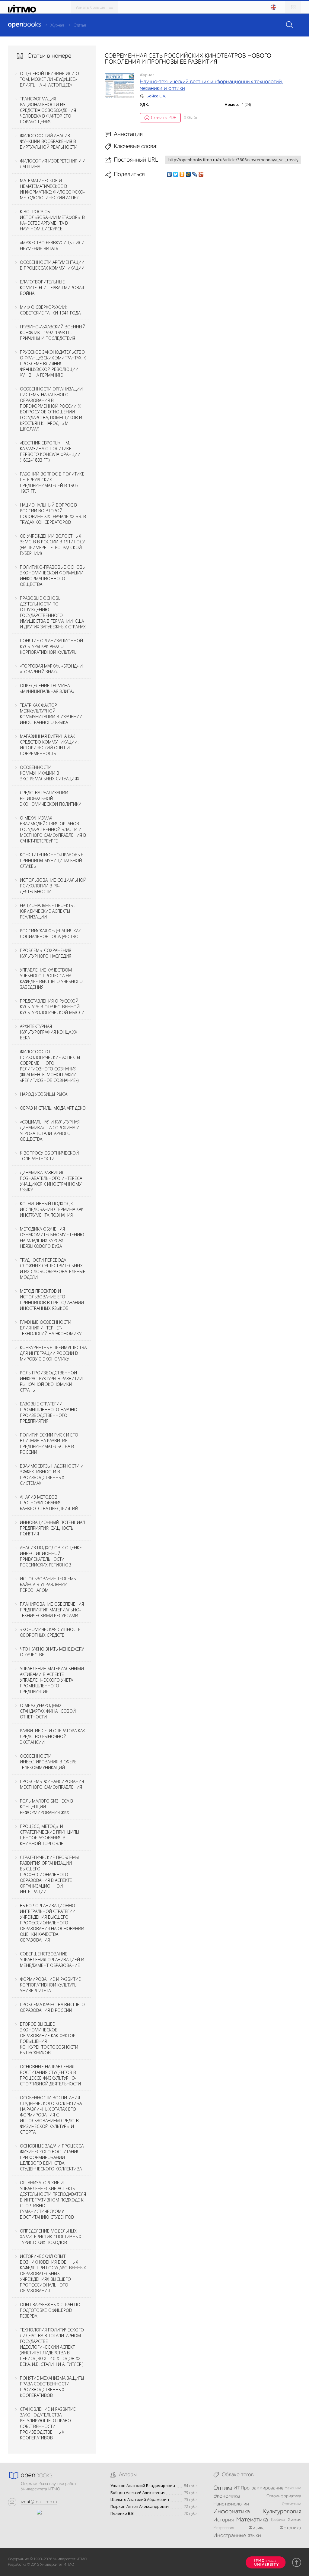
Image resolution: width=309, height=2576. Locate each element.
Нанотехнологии (231, 2504)
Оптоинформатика (284, 2496)
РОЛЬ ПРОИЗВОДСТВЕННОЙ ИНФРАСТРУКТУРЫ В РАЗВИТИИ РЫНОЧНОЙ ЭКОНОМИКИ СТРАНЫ (51, 1381)
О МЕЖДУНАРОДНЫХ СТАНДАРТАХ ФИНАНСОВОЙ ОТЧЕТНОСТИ (48, 1711)
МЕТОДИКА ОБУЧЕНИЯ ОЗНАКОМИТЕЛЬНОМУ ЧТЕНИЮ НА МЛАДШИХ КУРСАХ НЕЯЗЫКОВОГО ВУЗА (52, 1237)
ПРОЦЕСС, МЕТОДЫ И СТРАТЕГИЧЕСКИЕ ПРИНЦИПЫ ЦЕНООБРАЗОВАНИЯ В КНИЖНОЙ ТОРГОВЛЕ (50, 1835)
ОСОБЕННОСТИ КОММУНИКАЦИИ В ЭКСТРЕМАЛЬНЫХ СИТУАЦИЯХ (50, 773)
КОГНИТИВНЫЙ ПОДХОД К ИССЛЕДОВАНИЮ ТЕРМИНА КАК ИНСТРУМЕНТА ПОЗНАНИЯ (52, 1209)
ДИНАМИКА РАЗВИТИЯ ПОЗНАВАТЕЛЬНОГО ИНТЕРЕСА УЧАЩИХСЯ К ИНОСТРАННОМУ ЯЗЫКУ (51, 1181)
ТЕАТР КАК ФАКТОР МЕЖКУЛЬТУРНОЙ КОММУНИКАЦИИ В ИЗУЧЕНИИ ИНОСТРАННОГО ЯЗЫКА (51, 714)
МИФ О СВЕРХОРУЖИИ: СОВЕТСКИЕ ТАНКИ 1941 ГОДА (50, 310)
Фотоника (290, 2528)
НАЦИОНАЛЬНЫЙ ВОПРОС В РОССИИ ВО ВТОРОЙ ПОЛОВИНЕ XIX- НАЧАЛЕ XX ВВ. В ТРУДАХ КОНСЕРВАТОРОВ (53, 514)
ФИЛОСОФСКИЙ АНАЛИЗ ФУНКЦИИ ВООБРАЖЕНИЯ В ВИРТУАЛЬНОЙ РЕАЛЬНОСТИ (49, 141)
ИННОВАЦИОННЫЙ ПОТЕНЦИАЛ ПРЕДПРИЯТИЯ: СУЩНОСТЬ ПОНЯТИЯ (53, 1528)
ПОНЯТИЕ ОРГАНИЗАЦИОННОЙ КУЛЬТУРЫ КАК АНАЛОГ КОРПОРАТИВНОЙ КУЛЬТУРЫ (51, 646)
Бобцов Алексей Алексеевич (138, 2493)
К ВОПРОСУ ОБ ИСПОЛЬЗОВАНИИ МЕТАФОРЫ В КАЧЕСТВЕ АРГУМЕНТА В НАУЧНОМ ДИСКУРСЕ (52, 220)
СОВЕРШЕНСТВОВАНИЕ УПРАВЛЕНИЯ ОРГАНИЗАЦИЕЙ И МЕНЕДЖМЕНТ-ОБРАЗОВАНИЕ (52, 1960)
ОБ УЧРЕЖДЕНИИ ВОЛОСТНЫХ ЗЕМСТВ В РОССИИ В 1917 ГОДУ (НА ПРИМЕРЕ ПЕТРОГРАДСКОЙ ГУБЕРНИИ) (52, 545)
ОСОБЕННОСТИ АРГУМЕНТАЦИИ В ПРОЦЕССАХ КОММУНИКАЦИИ (52, 265)
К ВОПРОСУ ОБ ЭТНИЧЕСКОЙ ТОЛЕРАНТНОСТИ (49, 1156)
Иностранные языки (237, 2536)
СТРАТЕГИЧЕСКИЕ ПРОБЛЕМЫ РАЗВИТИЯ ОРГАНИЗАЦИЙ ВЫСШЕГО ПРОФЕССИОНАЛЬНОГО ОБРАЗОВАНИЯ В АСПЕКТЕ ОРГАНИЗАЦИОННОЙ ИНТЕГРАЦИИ (49, 1874)
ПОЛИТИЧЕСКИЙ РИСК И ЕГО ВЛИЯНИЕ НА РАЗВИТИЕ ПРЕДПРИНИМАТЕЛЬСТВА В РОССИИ (49, 1443)
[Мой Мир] (188, 174)
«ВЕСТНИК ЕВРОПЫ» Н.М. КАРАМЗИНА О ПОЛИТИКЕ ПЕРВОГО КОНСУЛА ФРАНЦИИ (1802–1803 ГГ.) (50, 451)
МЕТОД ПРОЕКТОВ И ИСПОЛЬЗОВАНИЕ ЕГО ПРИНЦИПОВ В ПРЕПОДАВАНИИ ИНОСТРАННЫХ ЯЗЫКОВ (52, 1300)
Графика (278, 2520)
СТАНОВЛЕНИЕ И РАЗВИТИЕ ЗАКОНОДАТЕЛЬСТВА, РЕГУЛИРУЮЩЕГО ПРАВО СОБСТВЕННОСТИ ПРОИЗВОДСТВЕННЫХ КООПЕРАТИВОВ (48, 2423)
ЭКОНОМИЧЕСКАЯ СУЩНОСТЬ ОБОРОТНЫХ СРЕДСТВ (50, 1632)
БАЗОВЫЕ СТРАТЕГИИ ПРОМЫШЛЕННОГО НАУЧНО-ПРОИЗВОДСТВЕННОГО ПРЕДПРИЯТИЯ (49, 1412)
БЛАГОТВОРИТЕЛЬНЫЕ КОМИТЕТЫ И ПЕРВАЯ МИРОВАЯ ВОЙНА (52, 288)
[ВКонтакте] (169, 174)
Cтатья (80, 25)
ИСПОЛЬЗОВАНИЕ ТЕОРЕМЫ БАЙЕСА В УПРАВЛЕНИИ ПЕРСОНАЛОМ (48, 1584)
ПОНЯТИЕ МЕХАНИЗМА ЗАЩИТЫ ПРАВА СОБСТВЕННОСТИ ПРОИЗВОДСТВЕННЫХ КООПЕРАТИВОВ (52, 2387)
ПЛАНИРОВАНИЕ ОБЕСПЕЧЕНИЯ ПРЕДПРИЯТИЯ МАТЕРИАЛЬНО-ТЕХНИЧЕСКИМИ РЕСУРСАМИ (52, 1610)
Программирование (262, 2488)
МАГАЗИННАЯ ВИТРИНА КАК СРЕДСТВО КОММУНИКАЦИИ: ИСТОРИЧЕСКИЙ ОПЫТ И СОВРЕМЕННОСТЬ (49, 745)
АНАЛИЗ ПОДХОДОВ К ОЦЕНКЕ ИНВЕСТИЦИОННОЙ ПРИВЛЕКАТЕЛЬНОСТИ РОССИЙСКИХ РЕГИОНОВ (51, 1556)
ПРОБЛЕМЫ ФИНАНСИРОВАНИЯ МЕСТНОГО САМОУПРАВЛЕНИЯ (52, 1784)
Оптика (223, 2488)
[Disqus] (203, 263)
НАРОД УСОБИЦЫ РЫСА (44, 1094)
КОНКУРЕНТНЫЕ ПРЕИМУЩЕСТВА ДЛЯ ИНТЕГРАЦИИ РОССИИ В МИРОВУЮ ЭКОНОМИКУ (53, 1353)
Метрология (224, 2528)
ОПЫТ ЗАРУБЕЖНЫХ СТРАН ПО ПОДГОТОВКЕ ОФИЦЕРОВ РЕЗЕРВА (50, 2310)
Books (24, 25)
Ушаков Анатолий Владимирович (143, 2486)
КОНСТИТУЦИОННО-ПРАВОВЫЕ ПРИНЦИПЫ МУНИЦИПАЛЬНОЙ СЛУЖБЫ (52, 860)
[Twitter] (176, 174)
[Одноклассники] (182, 174)
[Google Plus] (201, 174)
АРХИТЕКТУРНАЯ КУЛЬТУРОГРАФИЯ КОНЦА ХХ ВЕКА (49, 1032)
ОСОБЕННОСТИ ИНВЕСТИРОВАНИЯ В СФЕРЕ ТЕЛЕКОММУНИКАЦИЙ (48, 1762)
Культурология (282, 2512)
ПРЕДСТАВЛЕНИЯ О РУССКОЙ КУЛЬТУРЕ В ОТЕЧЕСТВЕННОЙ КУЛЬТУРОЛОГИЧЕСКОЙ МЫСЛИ (52, 1007)
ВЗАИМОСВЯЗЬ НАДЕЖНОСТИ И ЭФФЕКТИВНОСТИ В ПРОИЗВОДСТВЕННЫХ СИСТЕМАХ (52, 1474)
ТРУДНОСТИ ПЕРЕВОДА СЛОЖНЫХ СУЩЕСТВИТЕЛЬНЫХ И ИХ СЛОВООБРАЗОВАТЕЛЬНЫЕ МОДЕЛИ (53, 1269)
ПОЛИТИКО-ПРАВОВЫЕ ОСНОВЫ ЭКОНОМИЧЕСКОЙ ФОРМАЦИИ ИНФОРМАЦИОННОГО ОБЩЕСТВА (53, 576)
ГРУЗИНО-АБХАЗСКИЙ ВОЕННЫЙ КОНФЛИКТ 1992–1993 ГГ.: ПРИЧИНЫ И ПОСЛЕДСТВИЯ (53, 332)
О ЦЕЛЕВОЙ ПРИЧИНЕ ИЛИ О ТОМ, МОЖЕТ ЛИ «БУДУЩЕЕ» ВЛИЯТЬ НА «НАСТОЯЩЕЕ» (49, 79)
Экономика (227, 2496)
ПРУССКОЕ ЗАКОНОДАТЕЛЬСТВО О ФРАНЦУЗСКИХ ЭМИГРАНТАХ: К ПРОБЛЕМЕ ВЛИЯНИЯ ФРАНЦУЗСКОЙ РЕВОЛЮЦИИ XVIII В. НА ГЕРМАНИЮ (53, 363)
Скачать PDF (163, 117)
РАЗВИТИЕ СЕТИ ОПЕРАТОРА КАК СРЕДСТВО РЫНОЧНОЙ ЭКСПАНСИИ (53, 1736)
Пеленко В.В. (123, 2513)
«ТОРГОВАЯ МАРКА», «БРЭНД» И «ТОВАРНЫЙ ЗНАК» (51, 669)
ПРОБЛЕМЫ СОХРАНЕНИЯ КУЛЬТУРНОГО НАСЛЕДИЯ (46, 953)
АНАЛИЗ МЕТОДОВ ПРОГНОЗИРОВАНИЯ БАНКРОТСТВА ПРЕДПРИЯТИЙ (49, 1503)
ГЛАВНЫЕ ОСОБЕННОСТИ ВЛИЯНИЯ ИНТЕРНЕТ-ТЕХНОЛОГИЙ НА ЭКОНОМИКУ (51, 1328)
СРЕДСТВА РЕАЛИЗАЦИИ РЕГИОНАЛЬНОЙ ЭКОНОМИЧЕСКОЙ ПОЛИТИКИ (51, 798)
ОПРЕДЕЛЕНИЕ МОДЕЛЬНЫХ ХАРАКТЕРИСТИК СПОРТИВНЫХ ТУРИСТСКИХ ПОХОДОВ (51, 2237)
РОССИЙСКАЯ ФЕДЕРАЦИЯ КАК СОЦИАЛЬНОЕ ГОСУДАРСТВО (50, 934)
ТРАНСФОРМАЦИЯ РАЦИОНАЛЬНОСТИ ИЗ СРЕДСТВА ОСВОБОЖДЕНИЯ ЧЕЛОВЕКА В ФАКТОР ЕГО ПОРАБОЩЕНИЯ (48, 110)
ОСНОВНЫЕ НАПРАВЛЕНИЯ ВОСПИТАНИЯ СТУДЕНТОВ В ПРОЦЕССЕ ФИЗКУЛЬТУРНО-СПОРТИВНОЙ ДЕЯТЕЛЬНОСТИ (50, 2075)
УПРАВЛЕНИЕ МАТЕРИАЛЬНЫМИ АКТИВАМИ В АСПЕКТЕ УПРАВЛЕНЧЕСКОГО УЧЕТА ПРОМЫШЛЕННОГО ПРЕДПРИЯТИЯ (52, 1680)
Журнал (57, 25)
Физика (257, 2528)
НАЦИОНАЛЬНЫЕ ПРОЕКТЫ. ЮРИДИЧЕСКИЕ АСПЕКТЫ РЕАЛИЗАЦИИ (47, 911)
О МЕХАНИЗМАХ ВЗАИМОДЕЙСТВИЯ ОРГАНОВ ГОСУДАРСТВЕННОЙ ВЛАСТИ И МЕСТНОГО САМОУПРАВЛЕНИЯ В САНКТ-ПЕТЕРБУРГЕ (53, 829)
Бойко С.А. (156, 96)
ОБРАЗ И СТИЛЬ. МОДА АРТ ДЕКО (53, 1108)
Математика (252, 2520)
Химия (294, 2520)
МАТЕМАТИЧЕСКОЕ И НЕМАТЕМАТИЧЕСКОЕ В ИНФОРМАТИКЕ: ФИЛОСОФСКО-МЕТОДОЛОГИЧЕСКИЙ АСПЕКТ (52, 189)
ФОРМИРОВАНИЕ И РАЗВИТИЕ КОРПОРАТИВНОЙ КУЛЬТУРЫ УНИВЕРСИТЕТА (50, 1985)
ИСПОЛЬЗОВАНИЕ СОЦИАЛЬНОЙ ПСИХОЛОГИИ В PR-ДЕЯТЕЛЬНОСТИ (53, 886)
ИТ (237, 2488)
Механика (293, 2488)
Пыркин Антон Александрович (140, 2506)
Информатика (232, 2512)
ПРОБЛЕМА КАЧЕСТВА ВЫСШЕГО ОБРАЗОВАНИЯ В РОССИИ (52, 2007)
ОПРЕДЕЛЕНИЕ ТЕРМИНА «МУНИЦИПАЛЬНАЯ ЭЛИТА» (47, 688)
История (223, 2520)
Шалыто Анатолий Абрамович (140, 2500)
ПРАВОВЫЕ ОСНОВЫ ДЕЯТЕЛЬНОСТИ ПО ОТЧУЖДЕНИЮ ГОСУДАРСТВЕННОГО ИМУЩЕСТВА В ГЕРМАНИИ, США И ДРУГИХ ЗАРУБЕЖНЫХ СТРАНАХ (53, 612)
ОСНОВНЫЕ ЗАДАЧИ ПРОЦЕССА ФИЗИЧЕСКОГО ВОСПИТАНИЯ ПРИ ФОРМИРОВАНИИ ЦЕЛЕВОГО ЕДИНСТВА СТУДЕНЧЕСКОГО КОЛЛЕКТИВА (52, 2157)
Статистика (291, 2504)
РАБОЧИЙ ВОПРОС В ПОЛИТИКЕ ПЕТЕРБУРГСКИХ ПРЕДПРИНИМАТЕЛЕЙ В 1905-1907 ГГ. (52, 482)
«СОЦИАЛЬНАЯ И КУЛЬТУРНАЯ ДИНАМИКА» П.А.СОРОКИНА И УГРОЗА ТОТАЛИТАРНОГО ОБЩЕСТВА (50, 1130)
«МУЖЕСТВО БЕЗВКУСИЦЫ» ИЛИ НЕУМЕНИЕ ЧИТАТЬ (52, 245)
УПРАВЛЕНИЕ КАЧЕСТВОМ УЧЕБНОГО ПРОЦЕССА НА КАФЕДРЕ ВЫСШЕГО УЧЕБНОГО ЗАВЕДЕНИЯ (51, 978)
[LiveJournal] (195, 174)
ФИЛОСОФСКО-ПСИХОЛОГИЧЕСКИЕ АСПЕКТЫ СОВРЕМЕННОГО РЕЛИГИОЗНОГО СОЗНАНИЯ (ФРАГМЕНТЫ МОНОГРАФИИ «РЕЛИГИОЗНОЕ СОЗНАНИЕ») (50, 1066)
